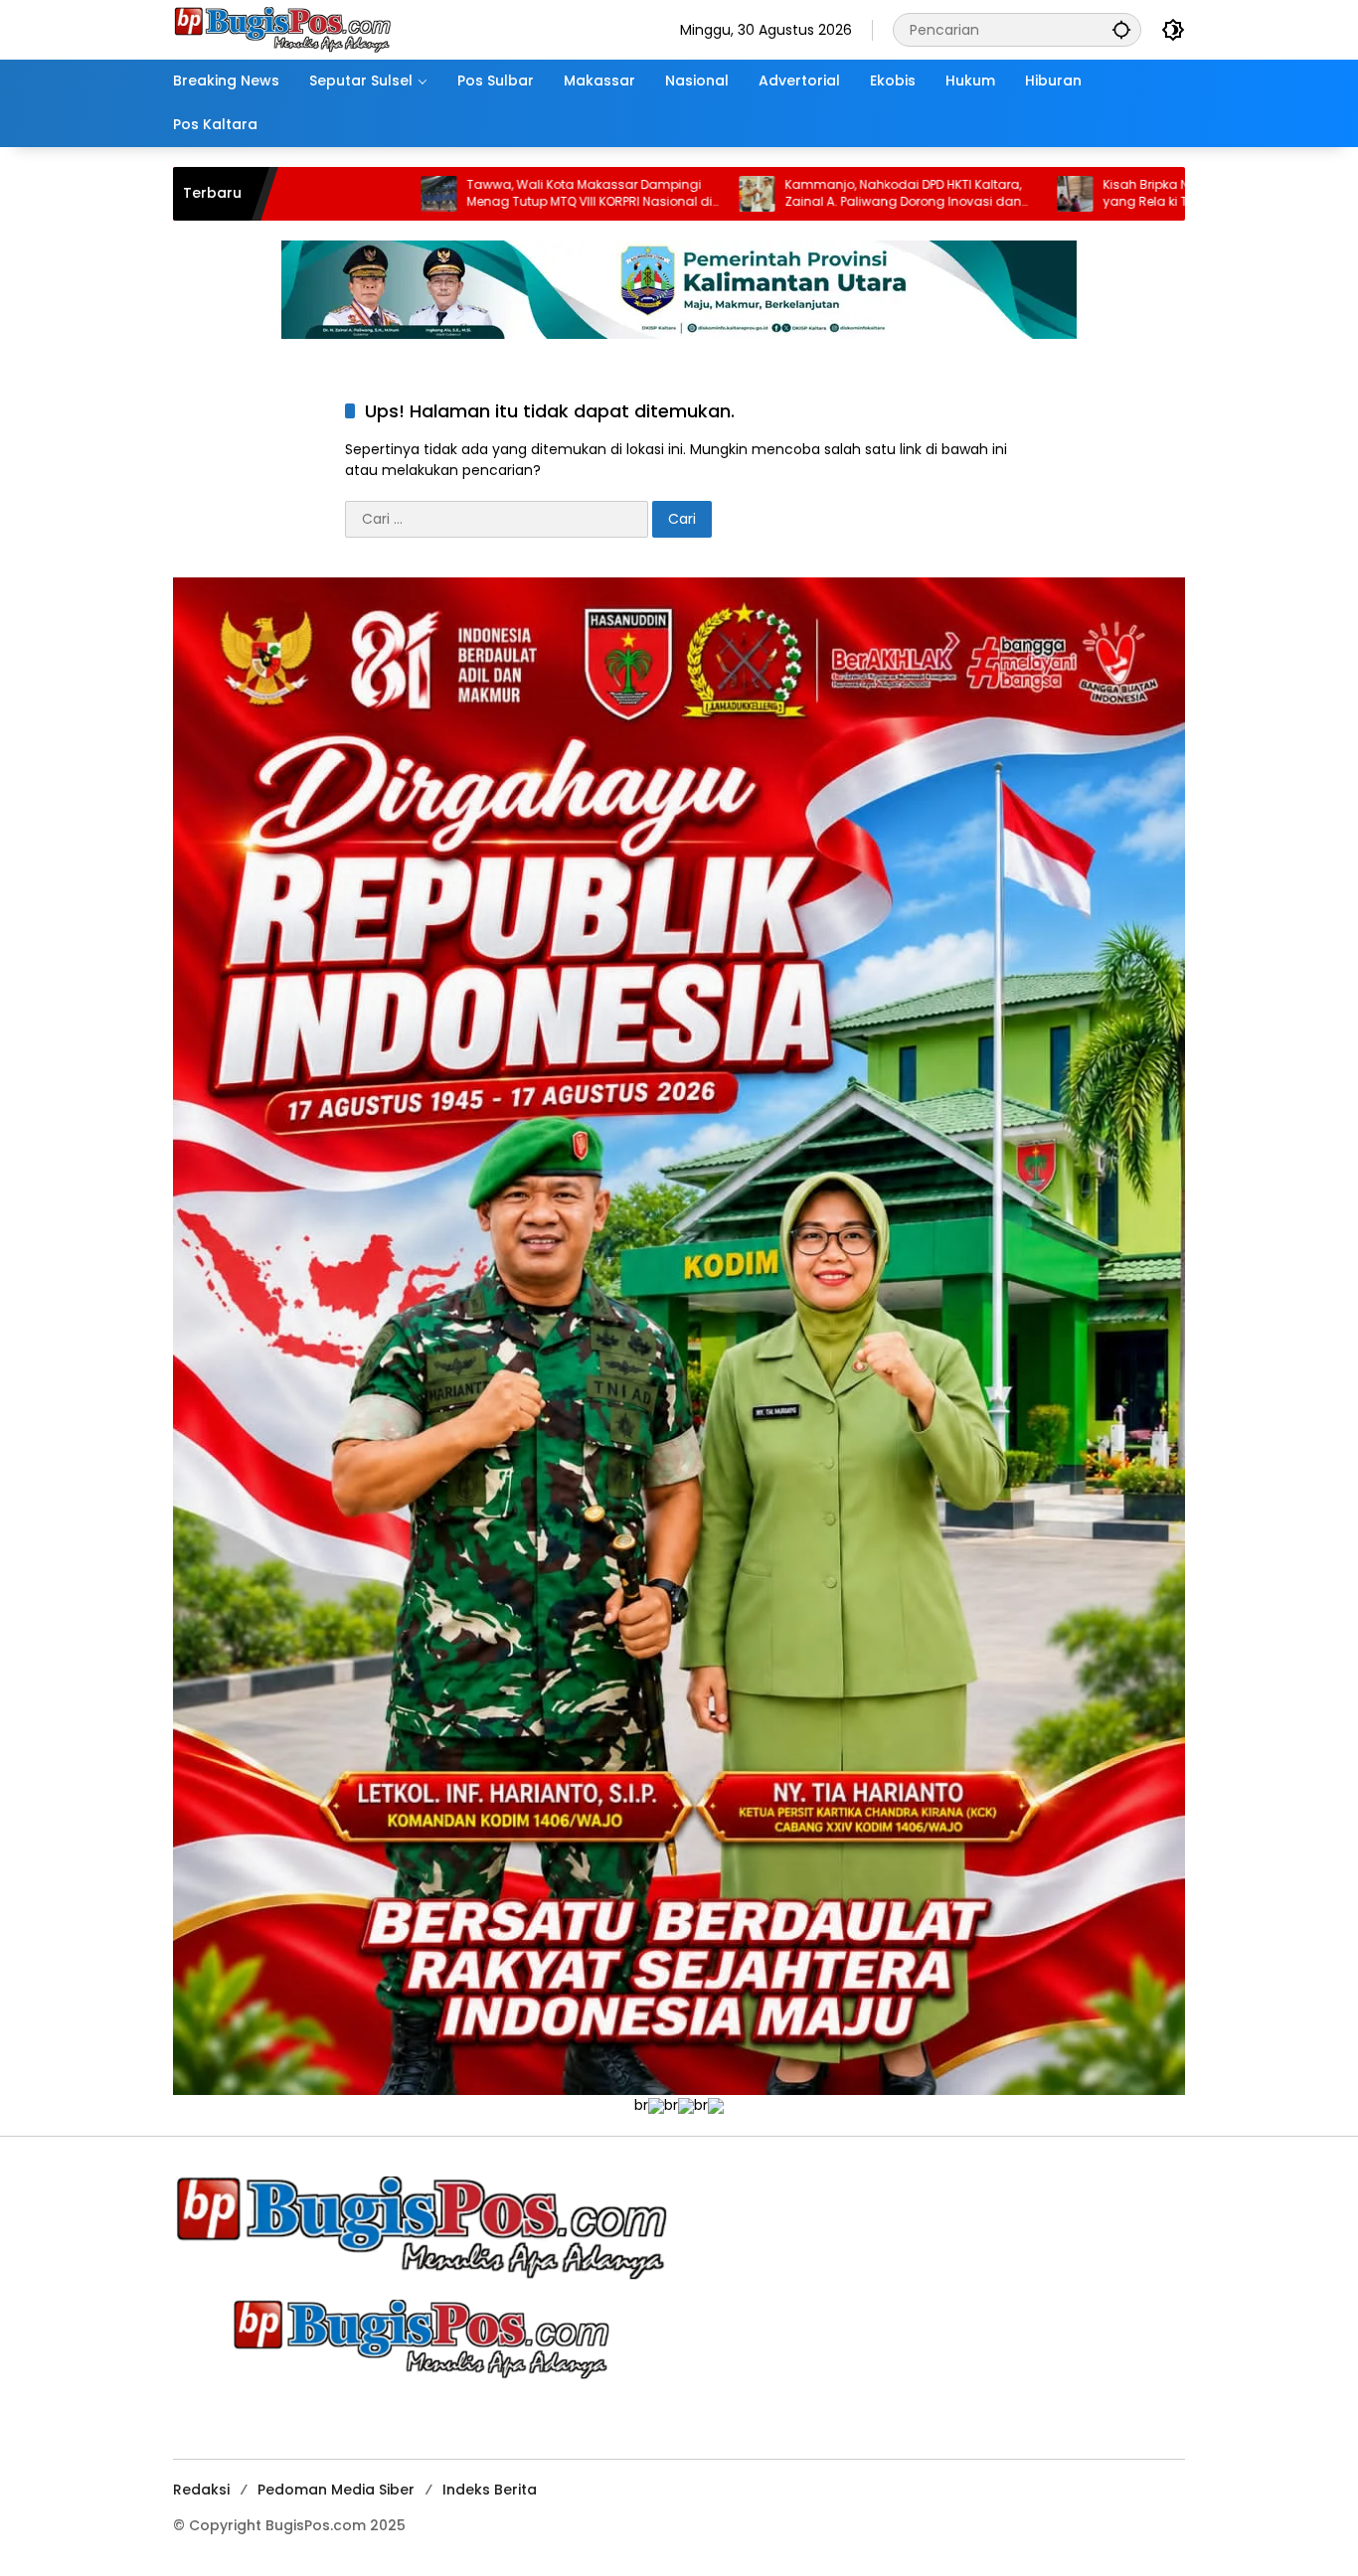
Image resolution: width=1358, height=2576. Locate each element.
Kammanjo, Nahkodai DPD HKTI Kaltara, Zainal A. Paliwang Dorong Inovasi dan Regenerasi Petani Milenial (734, 194)
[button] (1121, 29)
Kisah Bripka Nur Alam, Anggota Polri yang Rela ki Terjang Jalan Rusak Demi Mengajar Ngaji (1052, 194)
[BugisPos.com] (282, 29)
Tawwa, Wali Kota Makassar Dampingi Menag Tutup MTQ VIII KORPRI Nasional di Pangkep (420, 194)
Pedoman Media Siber (336, 2490)
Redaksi (201, 2490)
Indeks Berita (490, 2490)
